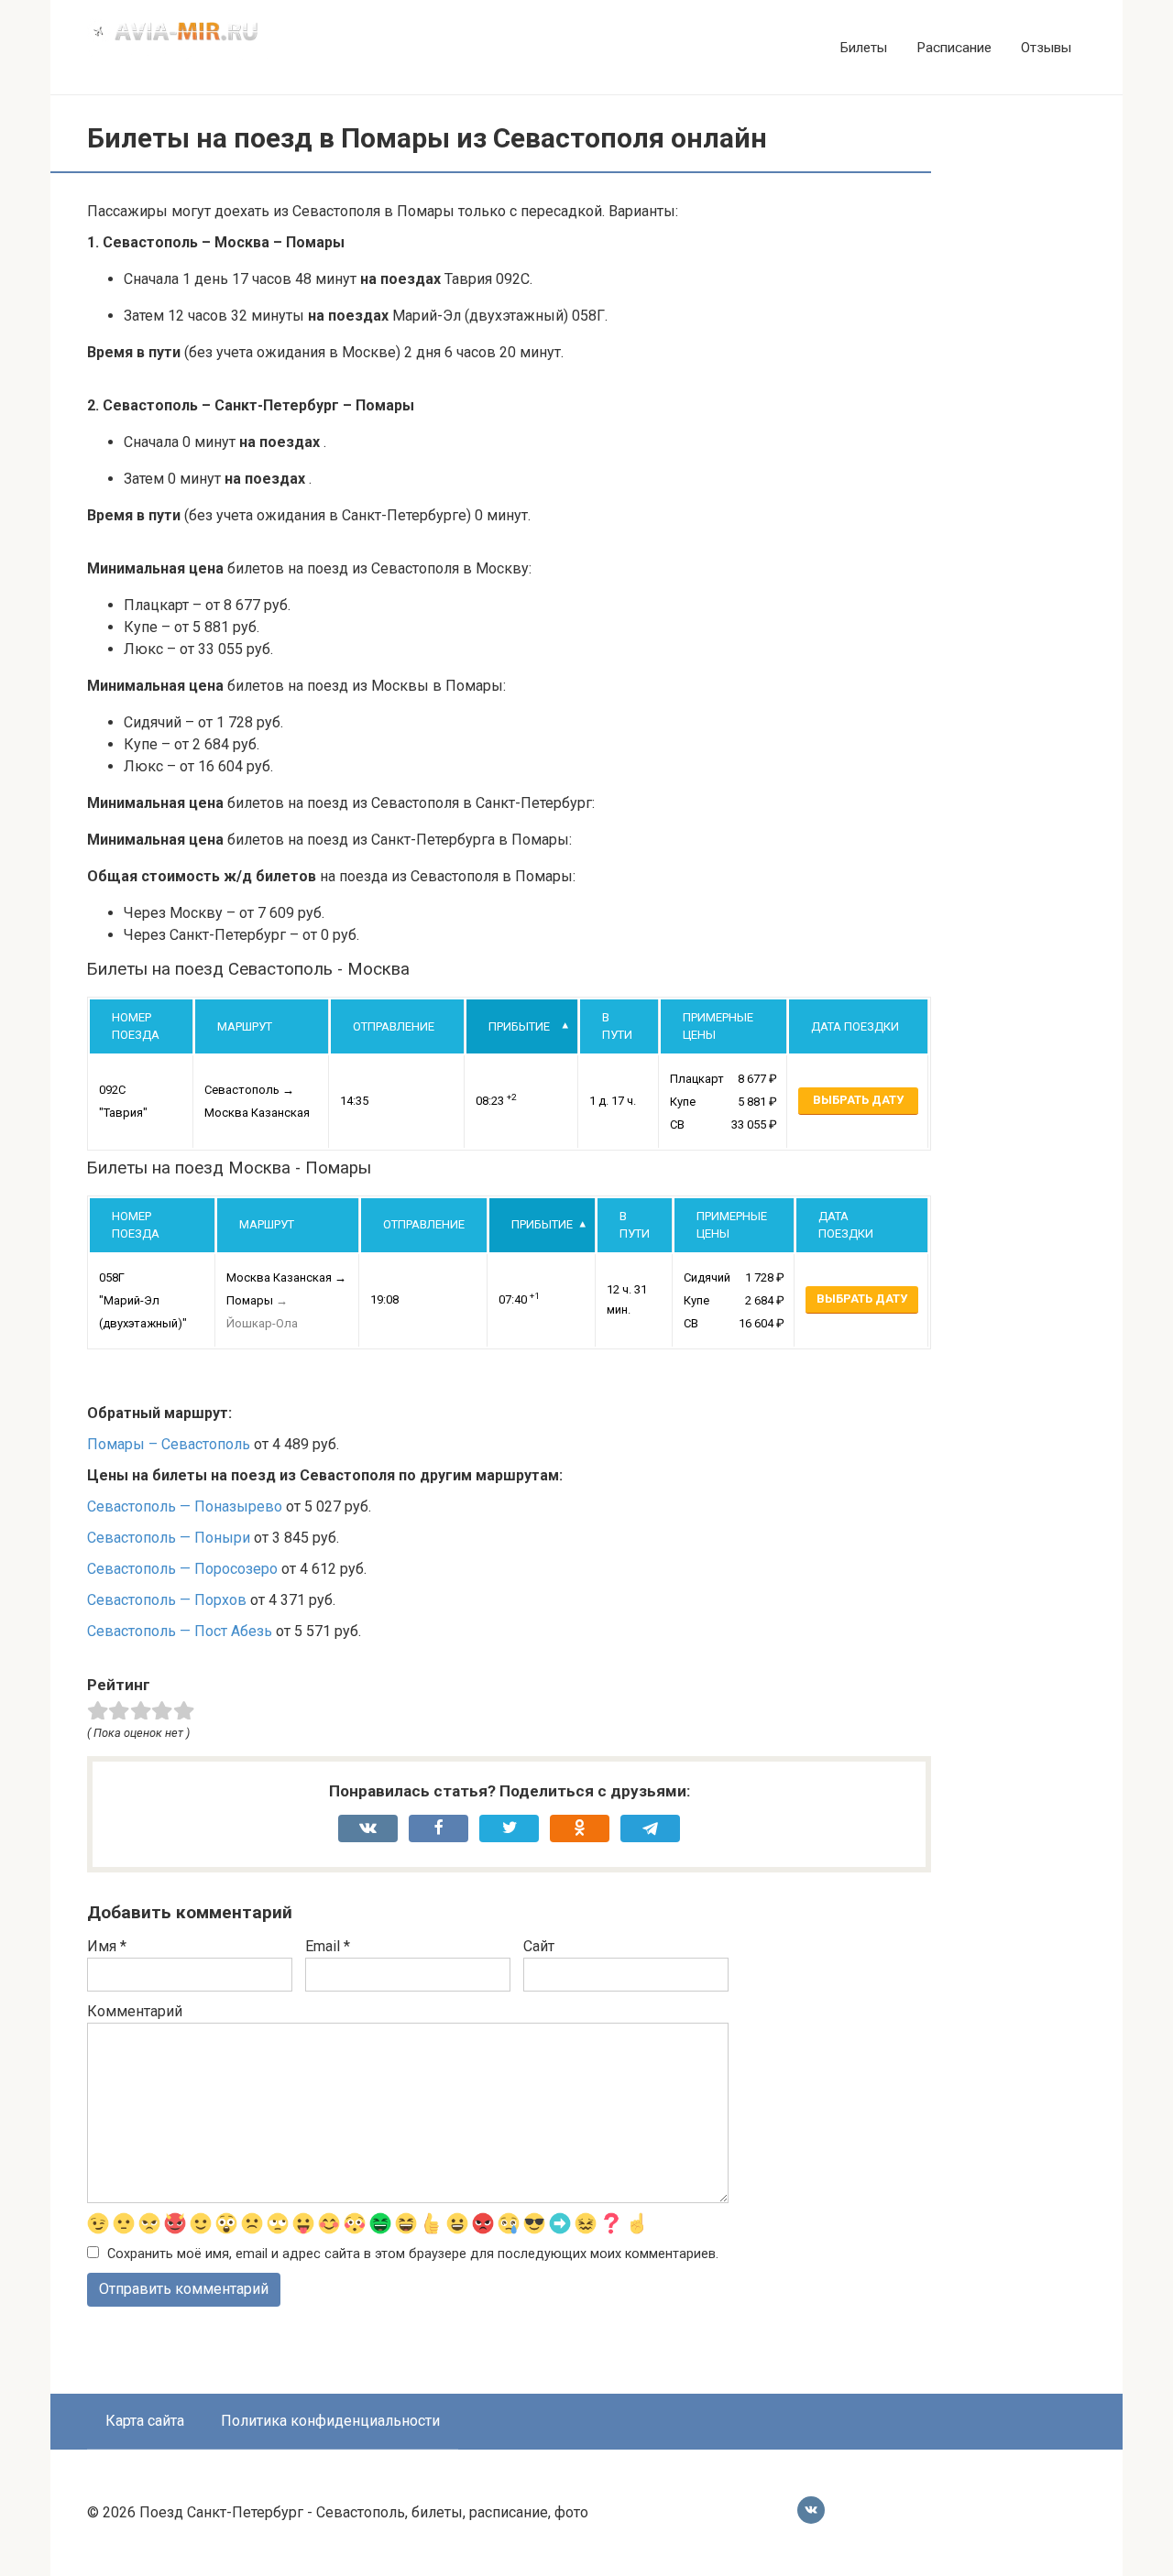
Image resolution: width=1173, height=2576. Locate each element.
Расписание (954, 48)
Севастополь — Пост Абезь (180, 1631)
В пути (617, 1026)
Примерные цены (718, 1026)
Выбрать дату (858, 1100)
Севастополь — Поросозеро (182, 1569)
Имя (107, 1946)
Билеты (864, 48)
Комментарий (135, 2011)
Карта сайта (145, 2421)
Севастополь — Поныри (169, 1538)
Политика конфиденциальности (330, 2421)
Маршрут (245, 1026)
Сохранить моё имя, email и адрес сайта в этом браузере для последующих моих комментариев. (413, 2254)
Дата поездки (855, 1026)
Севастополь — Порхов (167, 1600)
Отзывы (1046, 48)
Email (328, 1946)
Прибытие (519, 1026)
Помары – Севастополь (169, 1444)
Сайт (539, 1946)
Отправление (394, 1026)
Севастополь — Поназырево (185, 1506)
